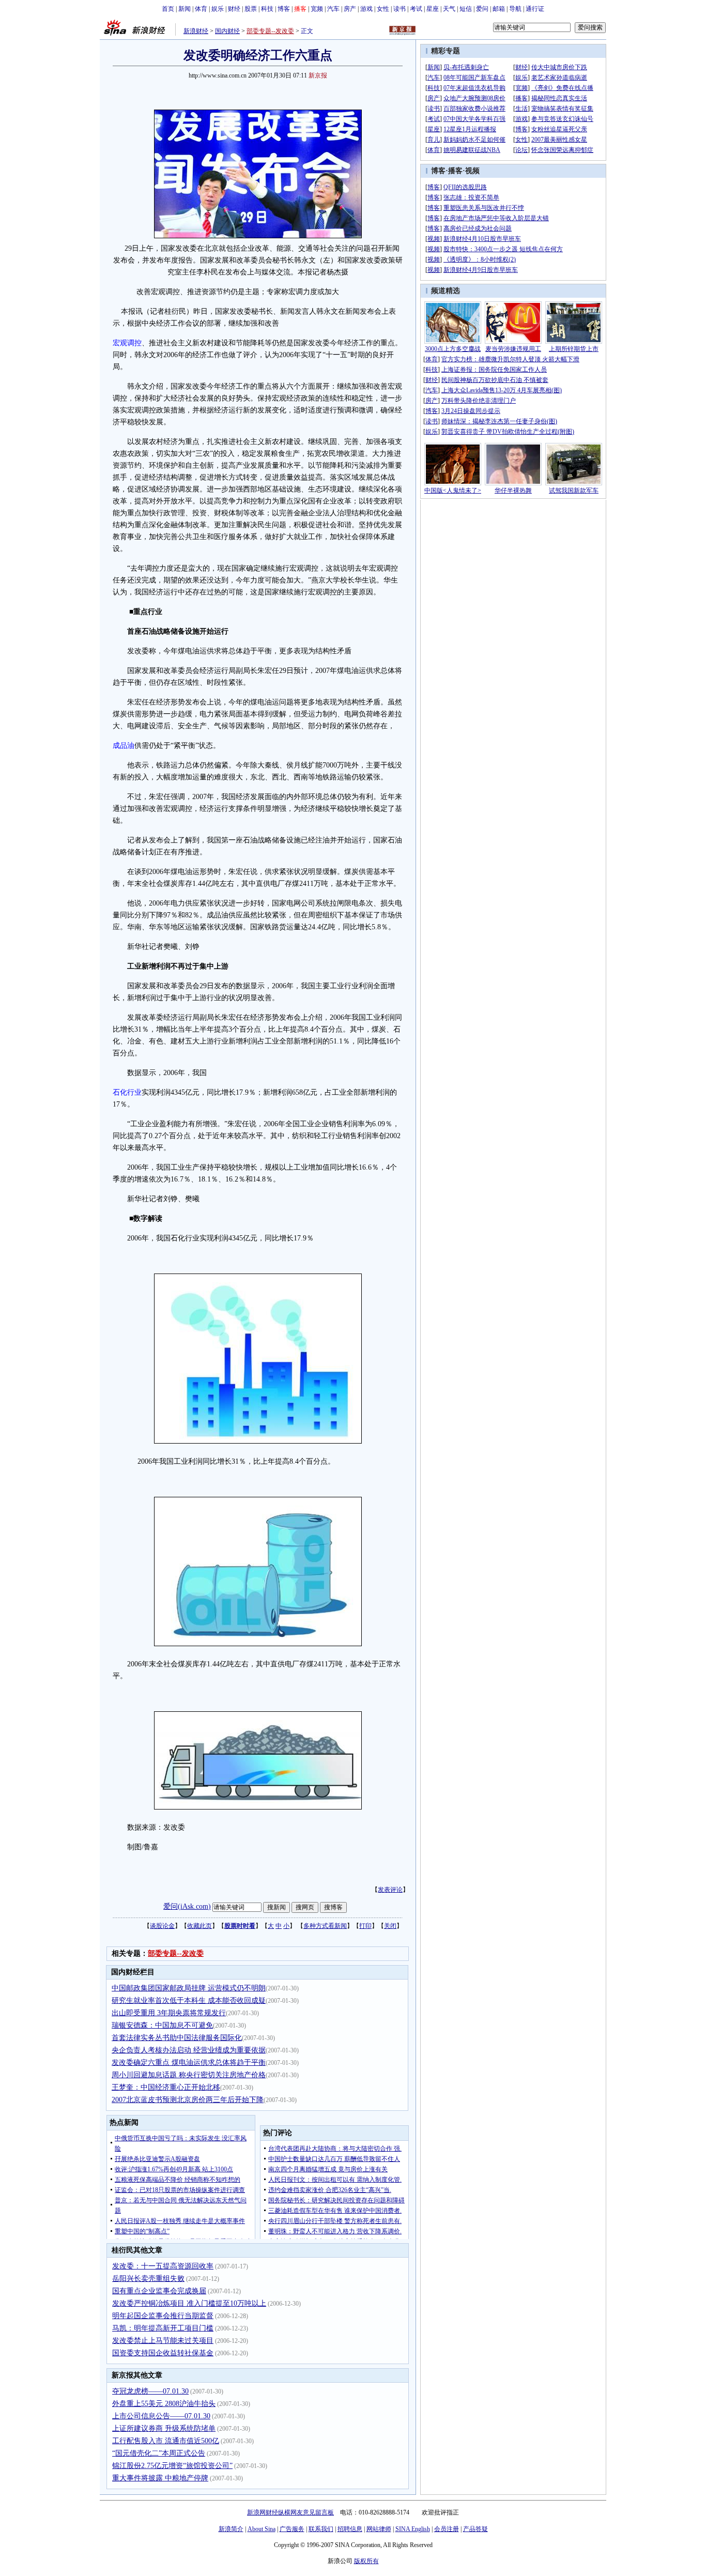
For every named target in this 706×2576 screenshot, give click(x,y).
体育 (201, 9)
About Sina (262, 2529)
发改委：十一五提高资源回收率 (163, 2266)
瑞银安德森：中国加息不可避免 (162, 2025)
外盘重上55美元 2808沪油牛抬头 (164, 2404)
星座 (433, 9)
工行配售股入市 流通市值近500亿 (166, 2441)
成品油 (124, 746)
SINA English (413, 2529)
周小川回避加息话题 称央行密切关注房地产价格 (189, 2075)
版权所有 (366, 2561)
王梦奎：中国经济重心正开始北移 (166, 2087)
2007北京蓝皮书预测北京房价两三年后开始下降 (188, 2100)
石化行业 (127, 1092)
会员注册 (447, 2529)
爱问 (482, 9)
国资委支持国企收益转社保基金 (163, 2353)
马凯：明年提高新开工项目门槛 (163, 2328)
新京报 (318, 75)
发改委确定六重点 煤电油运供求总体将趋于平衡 (189, 2063)
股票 (251, 9)
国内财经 (227, 31)
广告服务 (292, 2529)
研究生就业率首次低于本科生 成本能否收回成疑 (189, 2000)
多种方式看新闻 (325, 1926)
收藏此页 (199, 1926)
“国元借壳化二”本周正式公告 (159, 2453)
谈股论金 (162, 1926)
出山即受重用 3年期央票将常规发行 (169, 2013)
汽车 (333, 9)
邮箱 (499, 9)
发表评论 (390, 1890)
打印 (365, 1926)
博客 (284, 9)
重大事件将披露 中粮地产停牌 (160, 2478)
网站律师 (379, 2529)
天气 (449, 9)
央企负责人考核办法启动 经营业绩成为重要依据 (189, 2050)
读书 (400, 9)
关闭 (390, 1926)
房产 (350, 9)
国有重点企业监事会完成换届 (159, 2291)
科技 (267, 9)
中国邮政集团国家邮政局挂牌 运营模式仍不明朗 (189, 1988)
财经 (234, 9)
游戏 (366, 9)
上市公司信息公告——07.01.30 (161, 2416)
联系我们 (321, 2529)
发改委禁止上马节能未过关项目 (163, 2341)
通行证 (535, 9)
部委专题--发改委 (270, 31)
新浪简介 (231, 2529)
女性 (383, 9)
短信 (466, 9)
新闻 (185, 9)
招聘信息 (350, 2529)
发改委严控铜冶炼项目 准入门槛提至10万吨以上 (189, 2303)
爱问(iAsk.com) (187, 1906)
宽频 (317, 9)
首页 (168, 9)
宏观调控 (127, 343)
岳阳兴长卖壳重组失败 (148, 2279)
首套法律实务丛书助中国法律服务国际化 (177, 2038)
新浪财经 (196, 31)
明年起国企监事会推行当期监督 (163, 2316)
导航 (515, 9)
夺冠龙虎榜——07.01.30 (150, 2391)
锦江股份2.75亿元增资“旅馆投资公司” (172, 2466)
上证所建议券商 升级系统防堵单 (164, 2428)
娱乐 (218, 9)
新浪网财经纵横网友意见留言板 (290, 2512)
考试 (416, 9)
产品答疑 (475, 2529)
